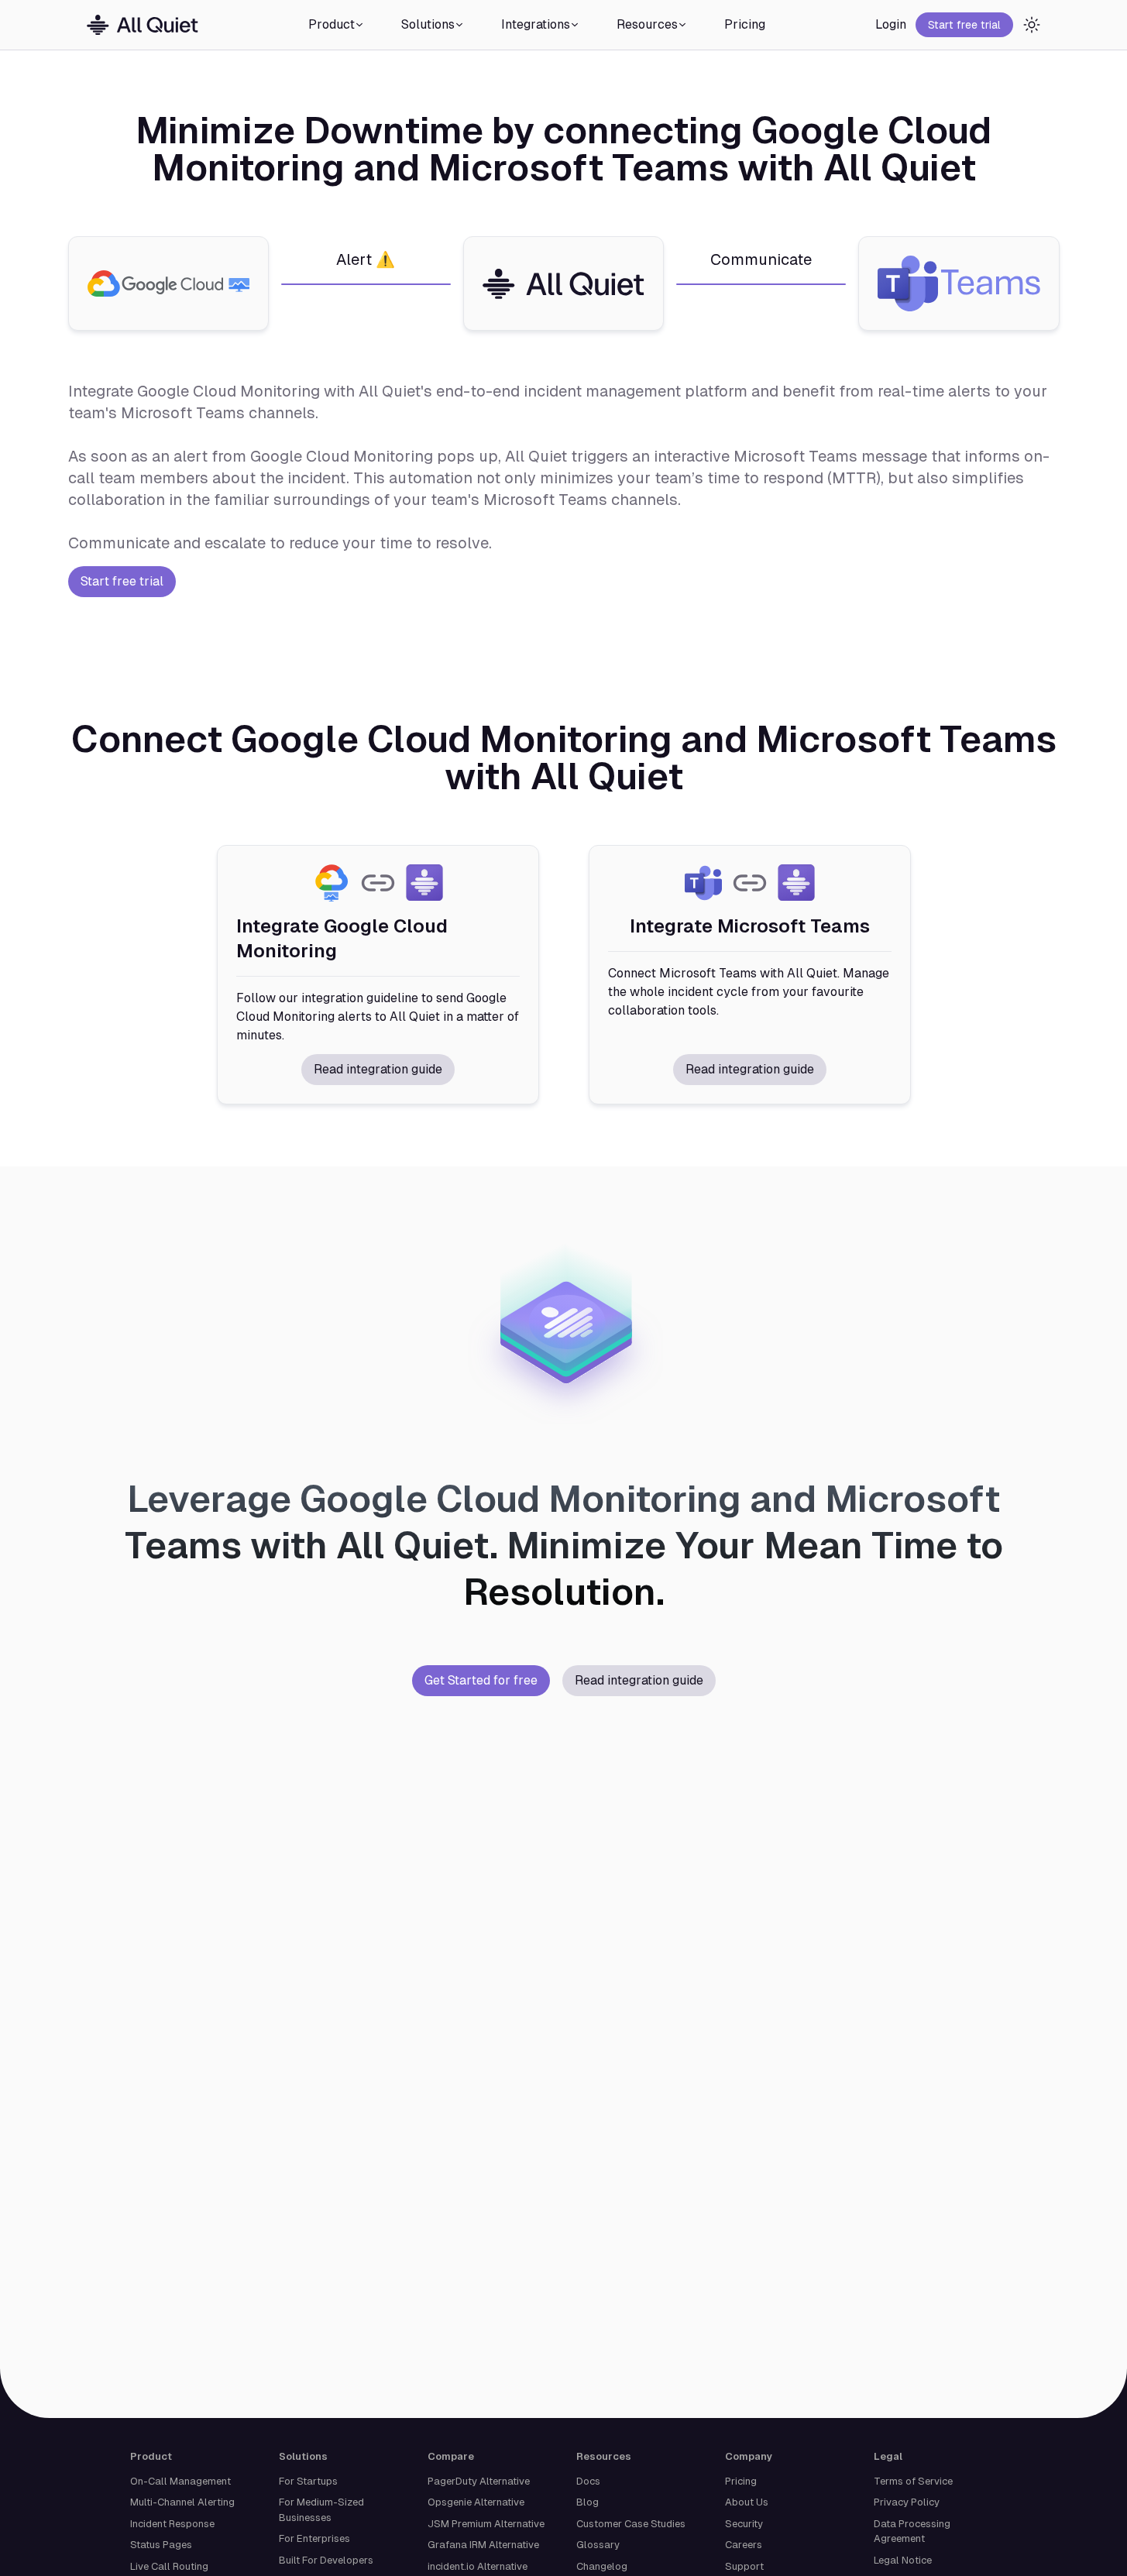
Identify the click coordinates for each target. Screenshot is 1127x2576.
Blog (588, 2502)
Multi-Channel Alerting (182, 2502)
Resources (647, 24)
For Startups (308, 2481)
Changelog (602, 2566)
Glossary (598, 2545)
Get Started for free (481, 1680)
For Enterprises (314, 2538)
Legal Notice (903, 2560)
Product (332, 24)
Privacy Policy (907, 2502)
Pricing (745, 24)
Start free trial (964, 25)
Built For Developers (326, 2560)
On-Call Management (180, 2481)
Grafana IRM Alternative (483, 2545)
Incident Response (172, 2524)
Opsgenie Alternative (476, 2502)
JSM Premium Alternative (486, 2524)
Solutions (428, 24)
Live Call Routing (169, 2566)
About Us (747, 2502)
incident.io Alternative (478, 2566)
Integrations (536, 24)
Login (891, 24)
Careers (744, 2545)
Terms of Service (913, 2481)
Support (744, 2566)
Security (744, 2524)
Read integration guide (378, 1069)
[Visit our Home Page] (143, 25)
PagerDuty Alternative (479, 2481)
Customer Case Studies (631, 2524)
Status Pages (161, 2545)
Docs (588, 2481)
